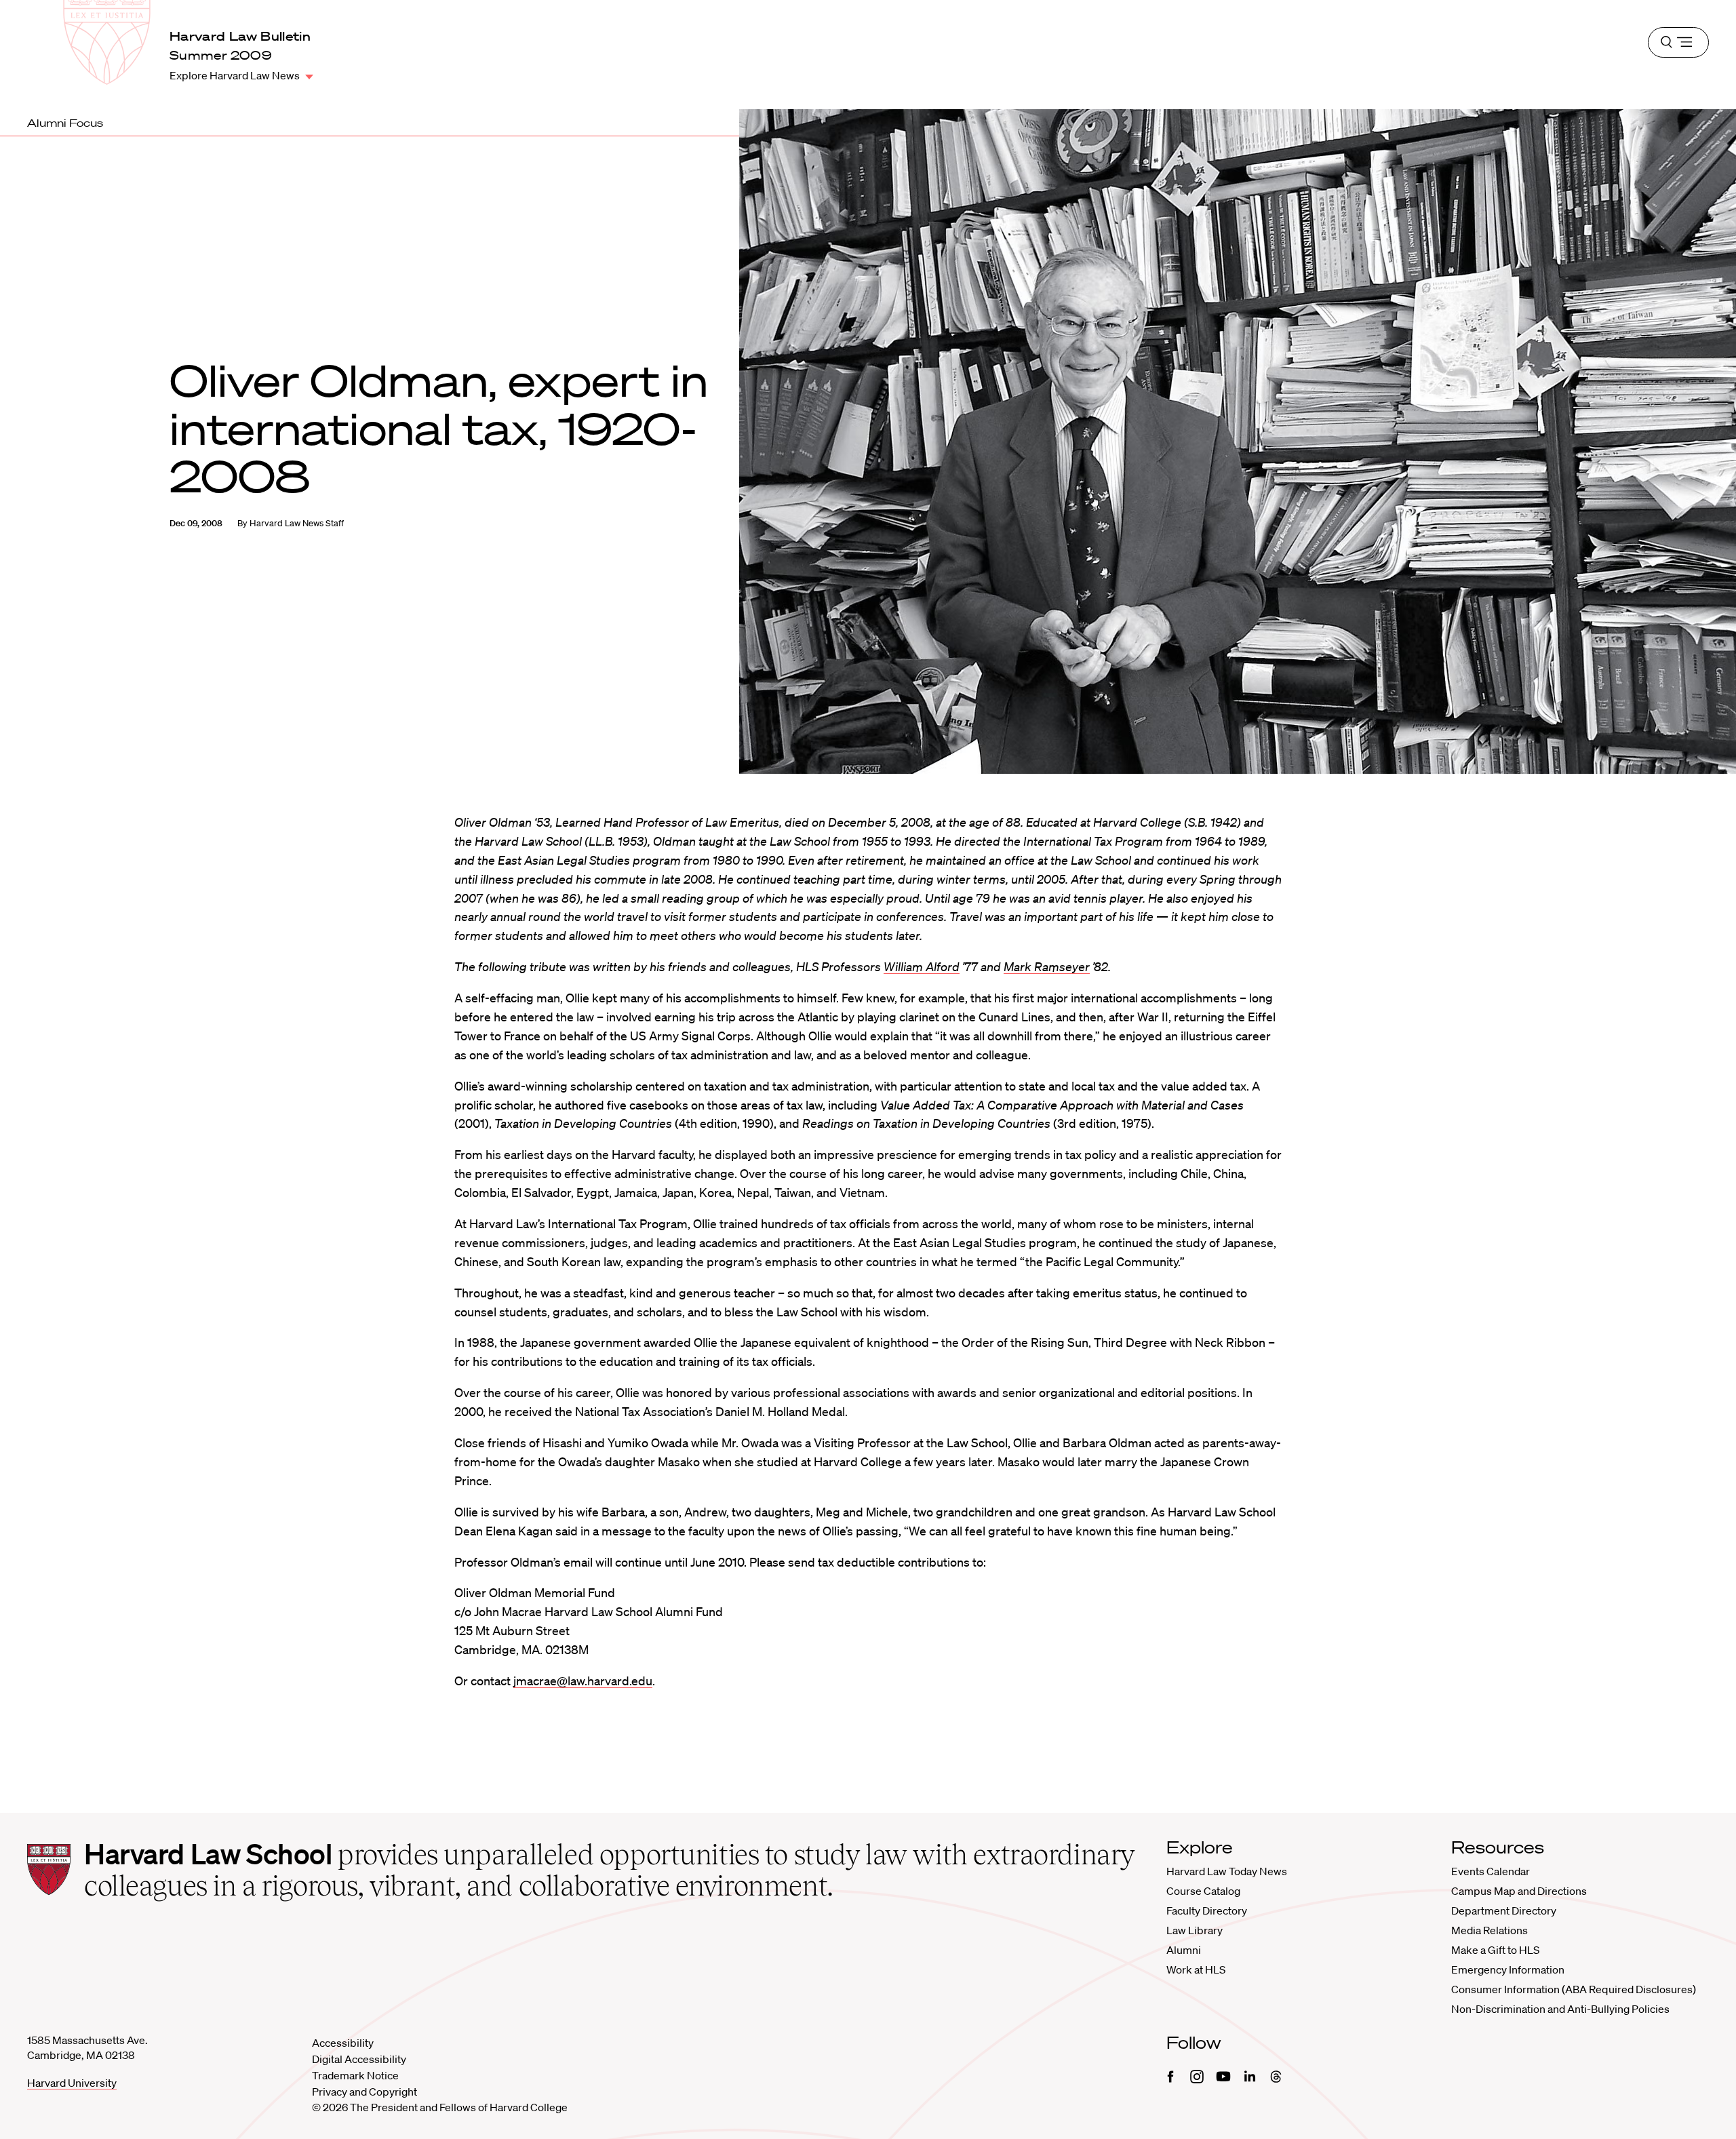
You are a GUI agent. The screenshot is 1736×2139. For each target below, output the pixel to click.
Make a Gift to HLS (1495, 1950)
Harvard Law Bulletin (240, 36)
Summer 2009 (221, 55)
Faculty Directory (1207, 1910)
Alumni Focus (65, 123)
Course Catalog (1203, 1891)
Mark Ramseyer (1047, 966)
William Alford (922, 966)
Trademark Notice (355, 2075)
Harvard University (72, 2083)
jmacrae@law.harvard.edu (583, 1681)
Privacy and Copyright (364, 2092)
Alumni (1184, 1950)
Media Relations (1490, 1930)
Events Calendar (1491, 1871)
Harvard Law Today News (1227, 1871)
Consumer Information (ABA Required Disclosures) (1574, 1989)
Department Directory (1504, 1910)
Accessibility (343, 2043)
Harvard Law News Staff (297, 523)
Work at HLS (1196, 1969)
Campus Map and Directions (1519, 1891)
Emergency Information (1508, 1969)
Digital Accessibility (359, 2059)
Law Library (1195, 1930)
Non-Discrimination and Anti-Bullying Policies (1560, 2009)
